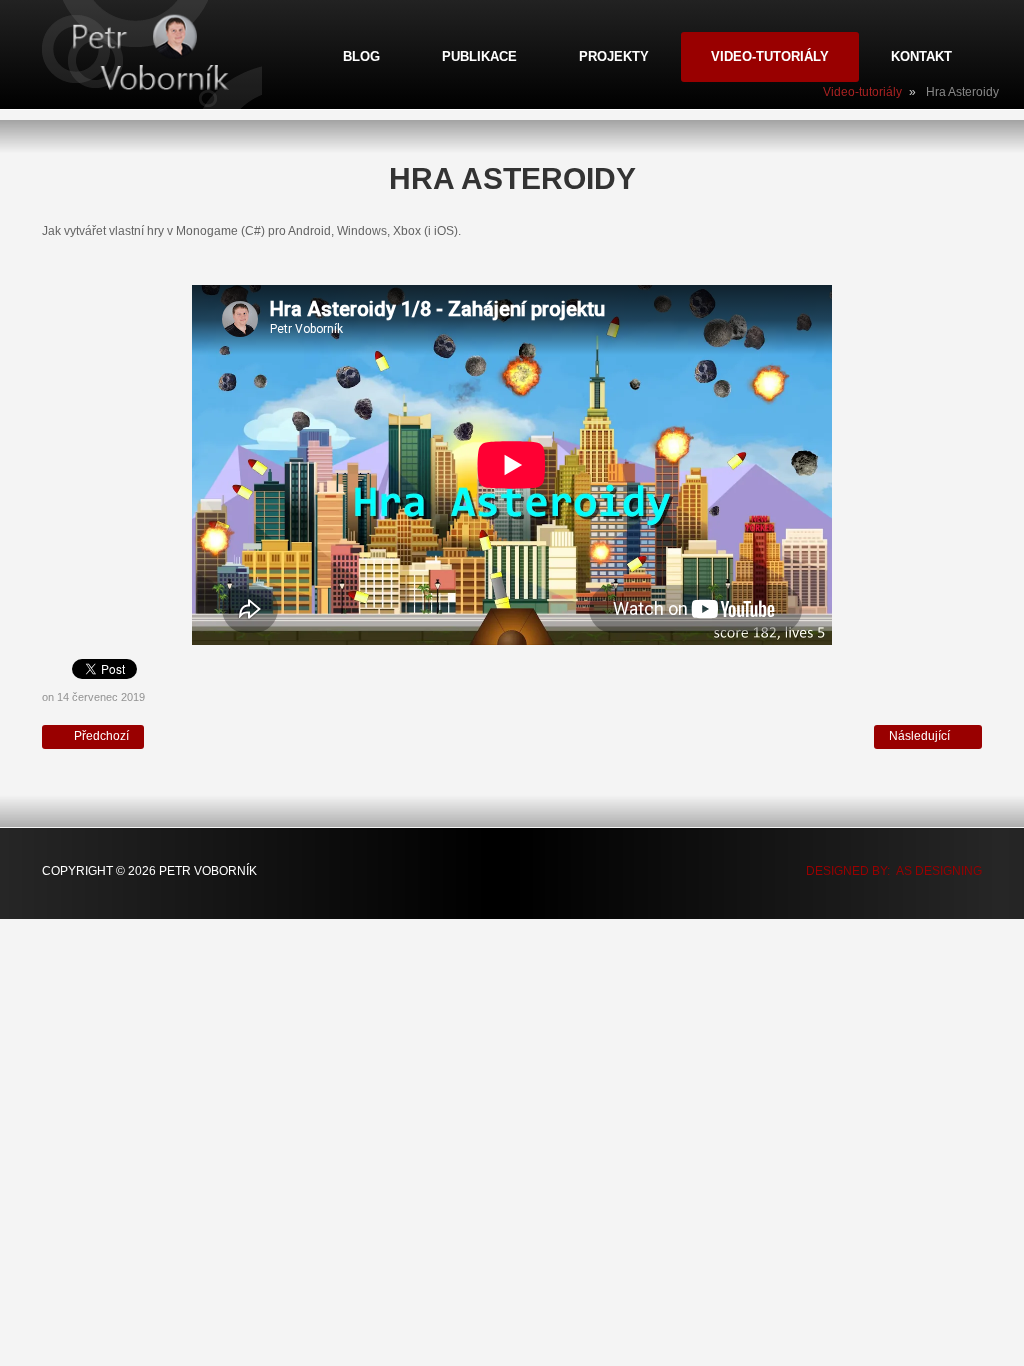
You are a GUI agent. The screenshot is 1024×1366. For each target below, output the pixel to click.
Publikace (479, 56)
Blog (361, 56)
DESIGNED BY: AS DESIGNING (888, 871)
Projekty (614, 56)
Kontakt (921, 56)
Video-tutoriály (770, 56)
